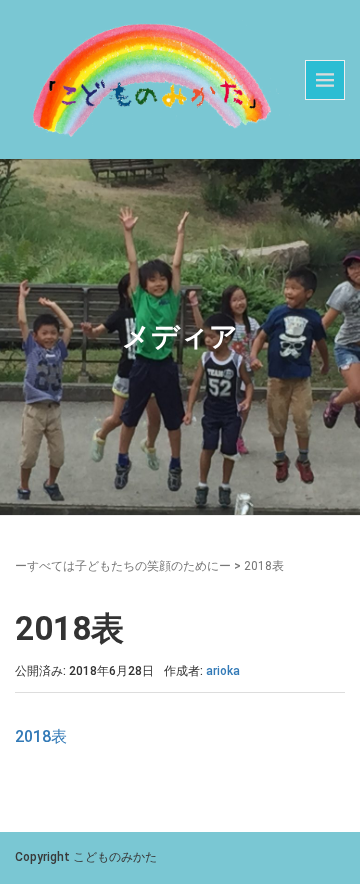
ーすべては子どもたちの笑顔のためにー (123, 566)
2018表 (41, 736)
